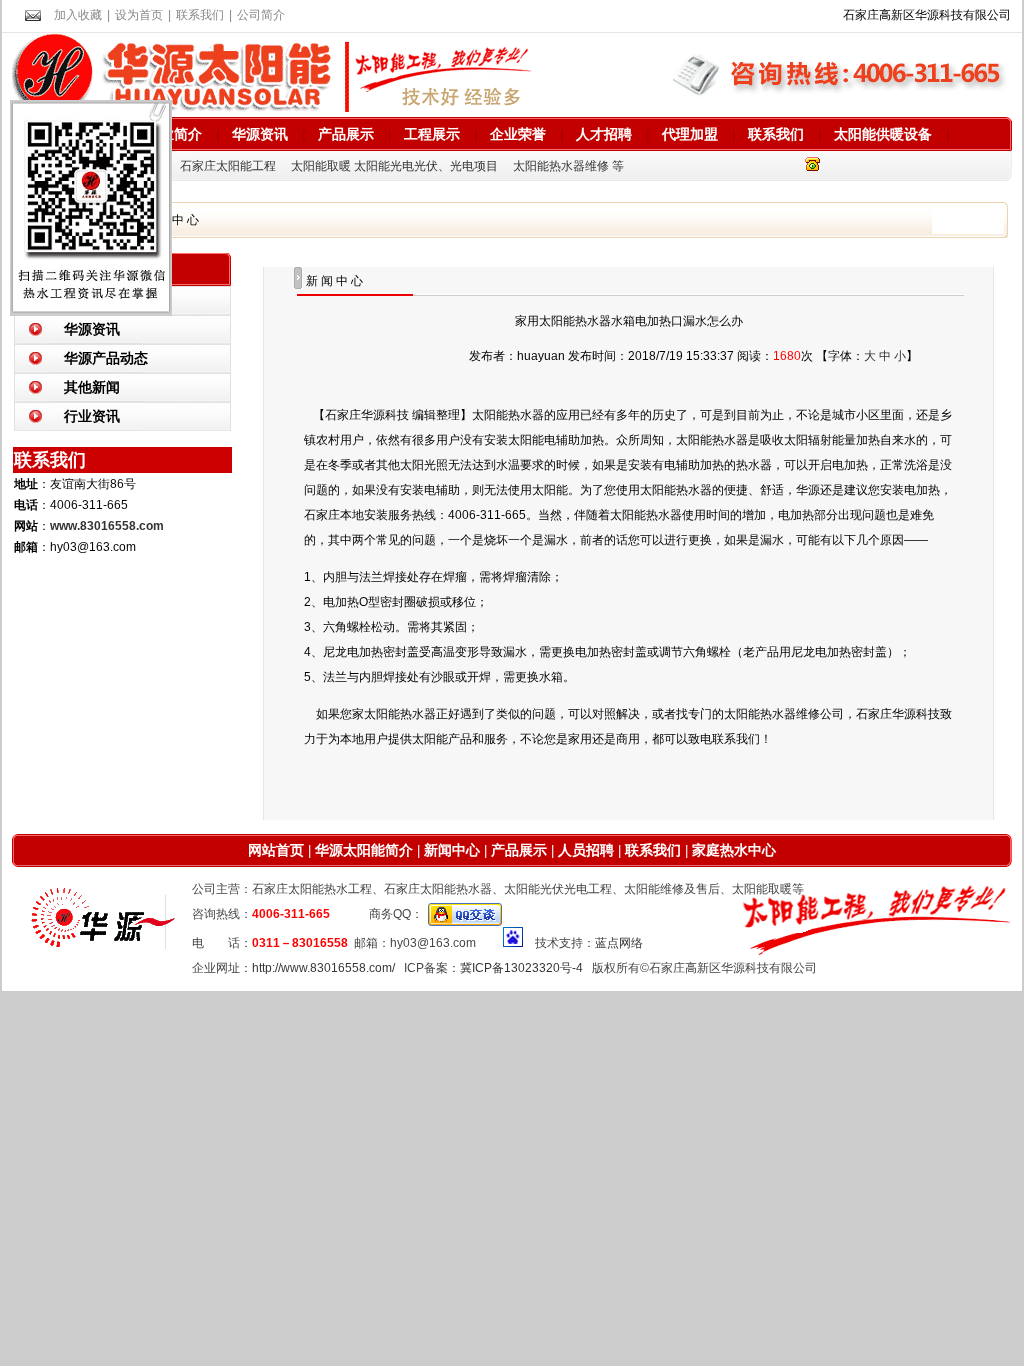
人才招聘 (604, 134)
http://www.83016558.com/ (323, 968)
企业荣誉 (518, 134)
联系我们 (200, 15)
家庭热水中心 (734, 850)
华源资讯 (260, 134)
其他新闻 (92, 387)
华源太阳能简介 (364, 850)
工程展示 (432, 134)
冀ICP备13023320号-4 (521, 968)
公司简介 (261, 15)
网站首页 (276, 850)
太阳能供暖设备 (883, 134)
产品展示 (346, 134)
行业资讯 (92, 416)
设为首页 (139, 15)
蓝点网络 (619, 943)
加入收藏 (78, 15)
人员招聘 (584, 850)
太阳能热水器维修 (561, 166)
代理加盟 (690, 134)
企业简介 (174, 134)
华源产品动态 (106, 358)
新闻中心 (450, 850)
